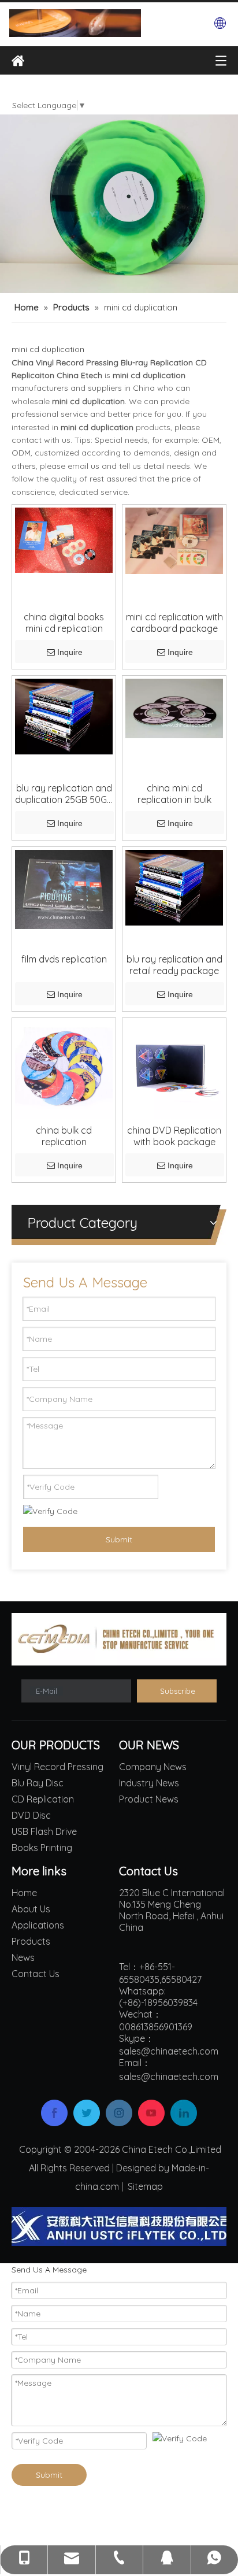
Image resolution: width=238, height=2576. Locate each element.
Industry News (149, 1783)
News (23, 1957)
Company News (153, 1767)
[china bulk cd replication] (64, 1069)
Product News (149, 1799)
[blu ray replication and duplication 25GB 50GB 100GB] (64, 715)
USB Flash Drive (44, 1831)
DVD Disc (31, 1815)
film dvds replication (64, 959)
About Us (31, 1909)
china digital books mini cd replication (64, 623)
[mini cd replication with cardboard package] (174, 540)
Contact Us (36, 1974)
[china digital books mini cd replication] (64, 539)
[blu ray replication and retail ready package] (174, 886)
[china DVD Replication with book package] (174, 1069)
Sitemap (145, 2186)
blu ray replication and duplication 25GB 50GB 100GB (64, 794)
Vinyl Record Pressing (57, 1767)
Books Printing (42, 1848)
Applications (38, 1925)
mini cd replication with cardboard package (174, 623)
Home (24, 1893)
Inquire (70, 652)
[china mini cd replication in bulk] (174, 708)
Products (31, 1941)
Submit (119, 1539)
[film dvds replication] (64, 888)
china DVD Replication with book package (174, 1136)
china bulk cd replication (64, 1136)
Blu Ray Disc (38, 1783)
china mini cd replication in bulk (174, 794)
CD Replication (43, 1799)
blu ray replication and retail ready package (174, 965)
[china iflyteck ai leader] (119, 2227)
